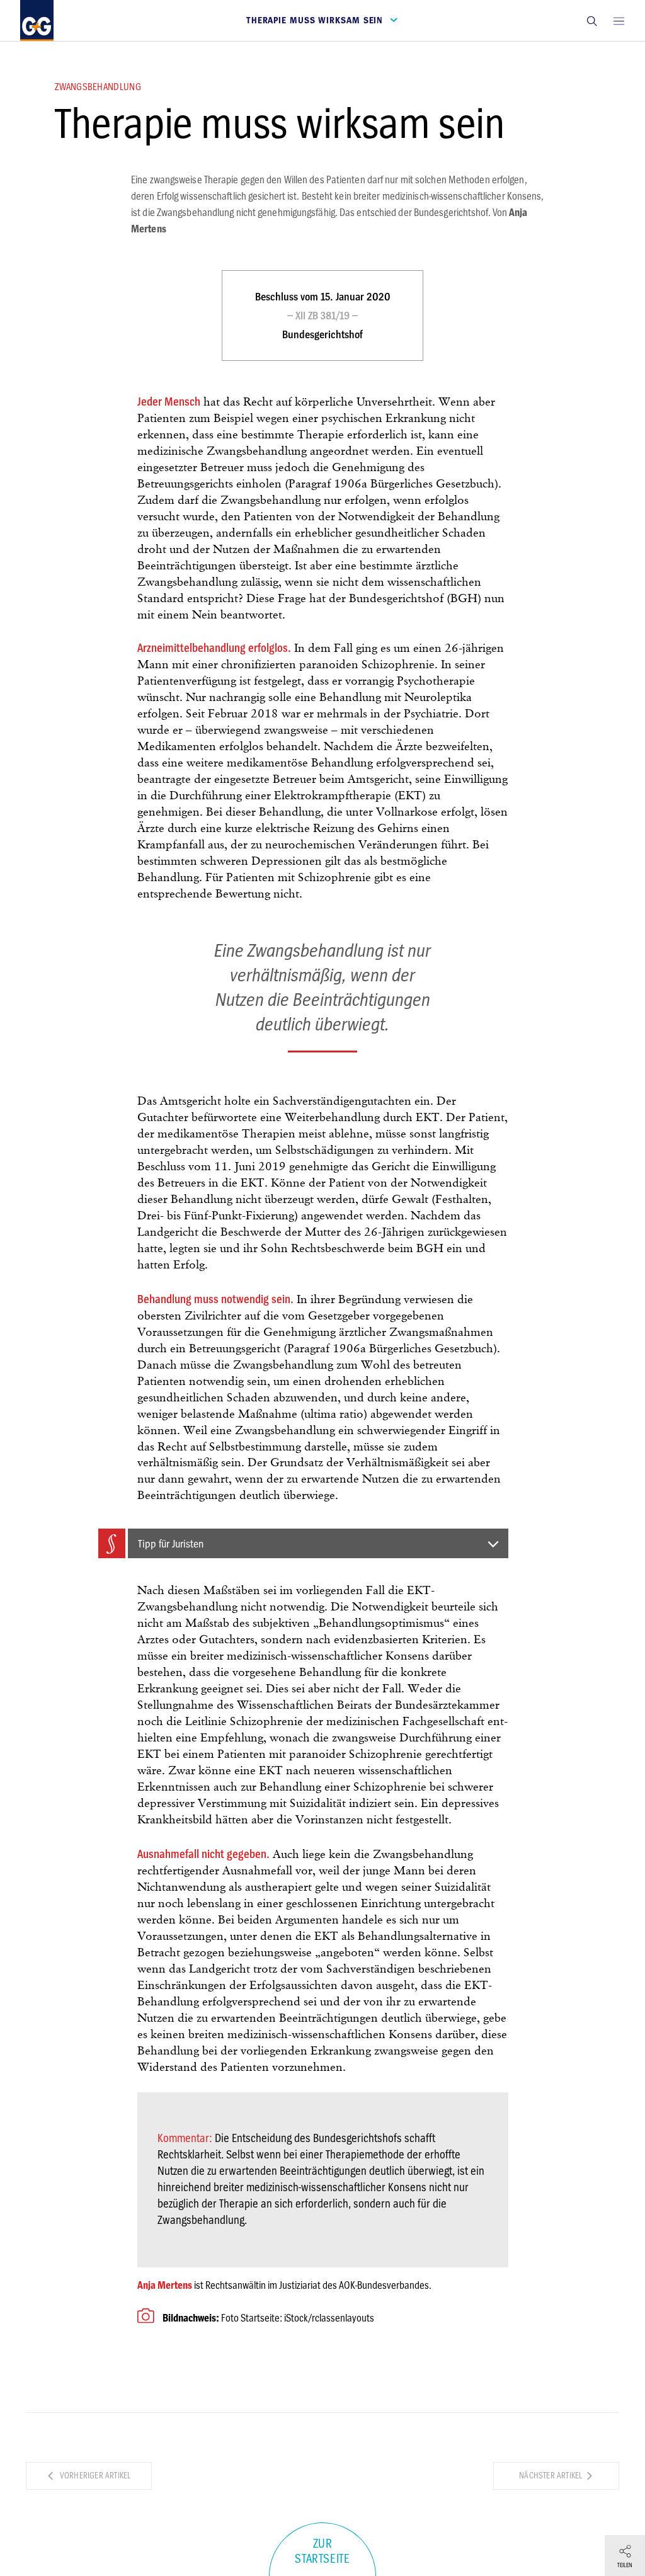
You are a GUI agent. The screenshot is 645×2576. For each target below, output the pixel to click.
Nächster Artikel (551, 2476)
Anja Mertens (165, 2285)
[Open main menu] (619, 20)
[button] (591, 20)
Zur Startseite (322, 2551)
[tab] (303, 1543)
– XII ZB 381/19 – (322, 316)
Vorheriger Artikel (94, 2476)
